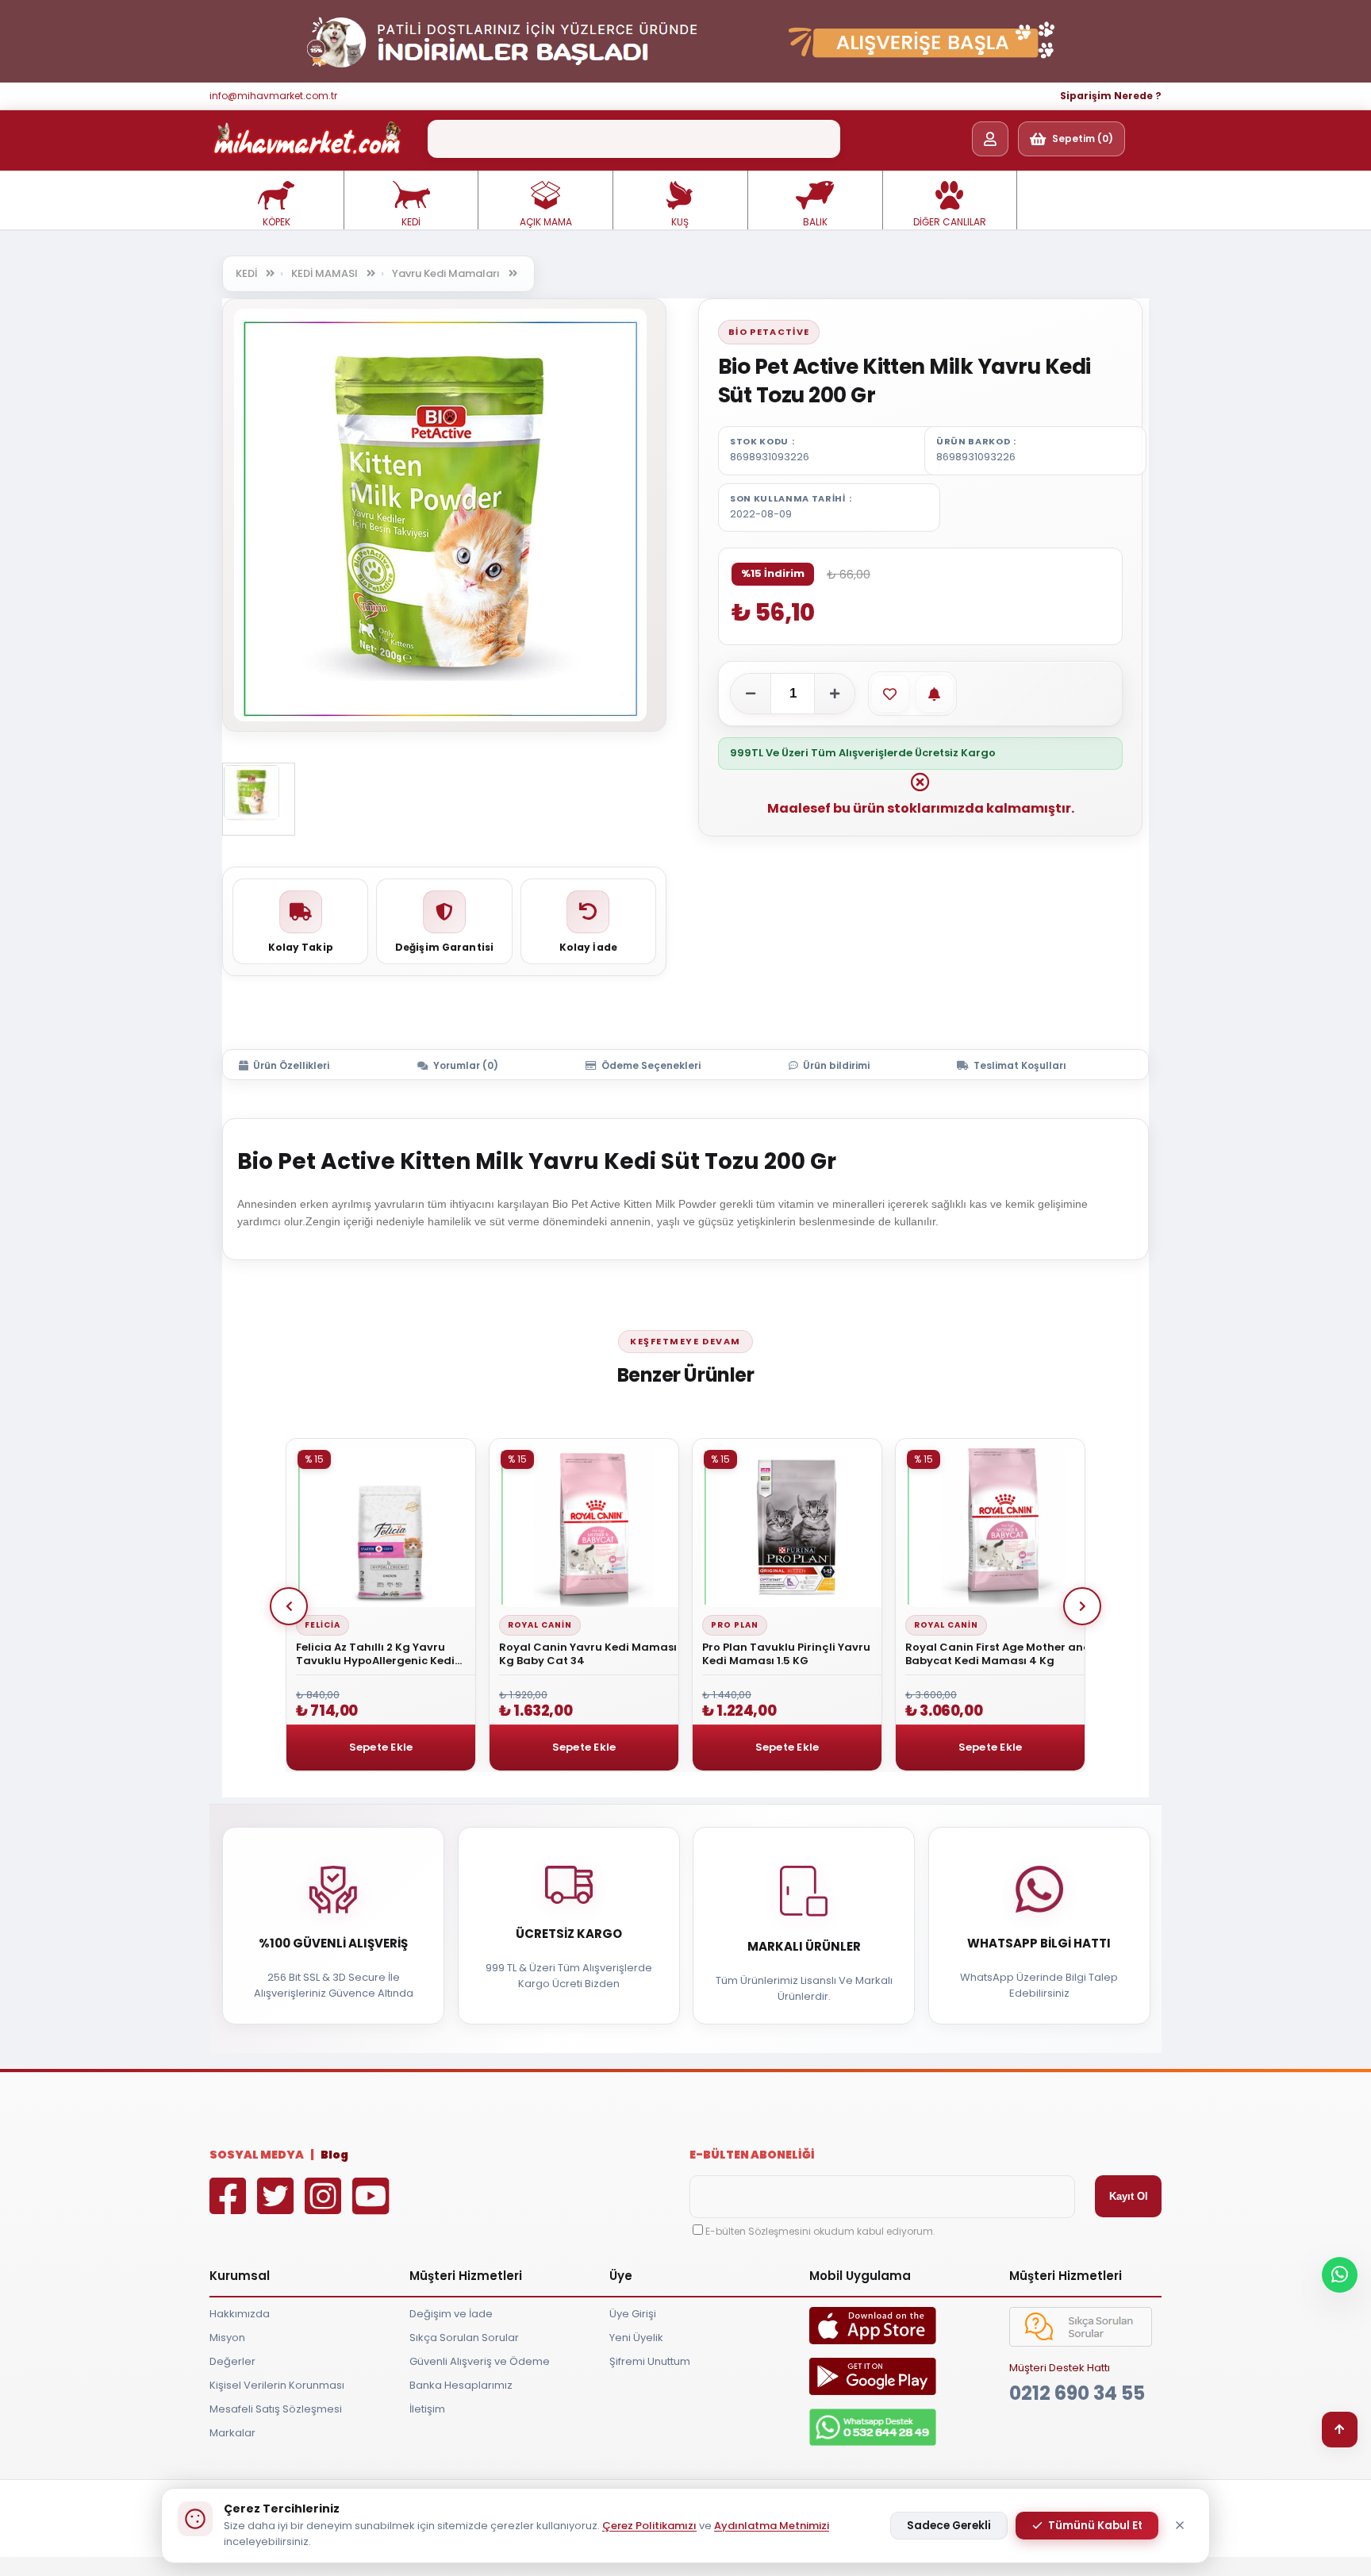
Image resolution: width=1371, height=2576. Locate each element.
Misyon (227, 2338)
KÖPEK (277, 222)
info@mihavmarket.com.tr (273, 96)
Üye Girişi (633, 2314)
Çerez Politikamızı (649, 2526)
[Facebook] (232, 2207)
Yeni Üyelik (636, 2338)
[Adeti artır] (835, 694)
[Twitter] (279, 2207)
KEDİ (411, 222)
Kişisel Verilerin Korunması (277, 2385)
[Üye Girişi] (990, 139)
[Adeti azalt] (751, 694)
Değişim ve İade (451, 2314)
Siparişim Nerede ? (1111, 96)
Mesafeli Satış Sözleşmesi (276, 2409)
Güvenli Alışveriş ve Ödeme (480, 2361)
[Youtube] (374, 2207)
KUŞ (680, 222)
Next (1082, 1606)
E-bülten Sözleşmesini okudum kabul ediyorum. (820, 2231)
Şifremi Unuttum (650, 2361)
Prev (289, 1606)
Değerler (232, 2361)
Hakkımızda (240, 2314)
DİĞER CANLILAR (950, 222)
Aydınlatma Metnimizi (772, 2526)
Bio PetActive (769, 332)
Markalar (232, 2433)
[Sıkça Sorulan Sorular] (1081, 2343)
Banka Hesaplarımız (461, 2385)
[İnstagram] (327, 2207)
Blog (334, 2155)
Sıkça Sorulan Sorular (464, 2338)
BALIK (815, 222)
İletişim (427, 2409)
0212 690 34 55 (1077, 2393)
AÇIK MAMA (546, 222)
